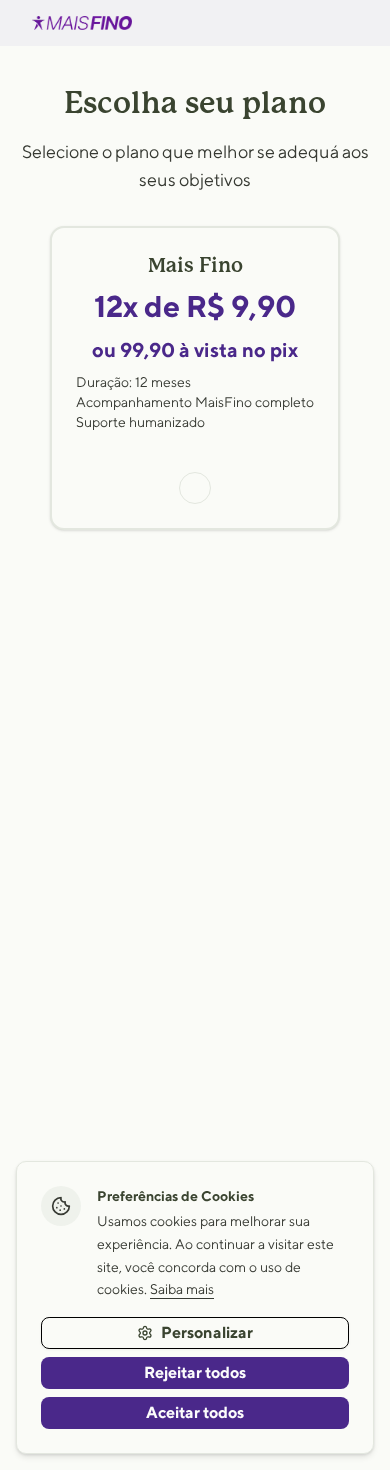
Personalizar (207, 1332)
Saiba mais (182, 1289)
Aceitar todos (195, 1412)
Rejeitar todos (195, 1372)
